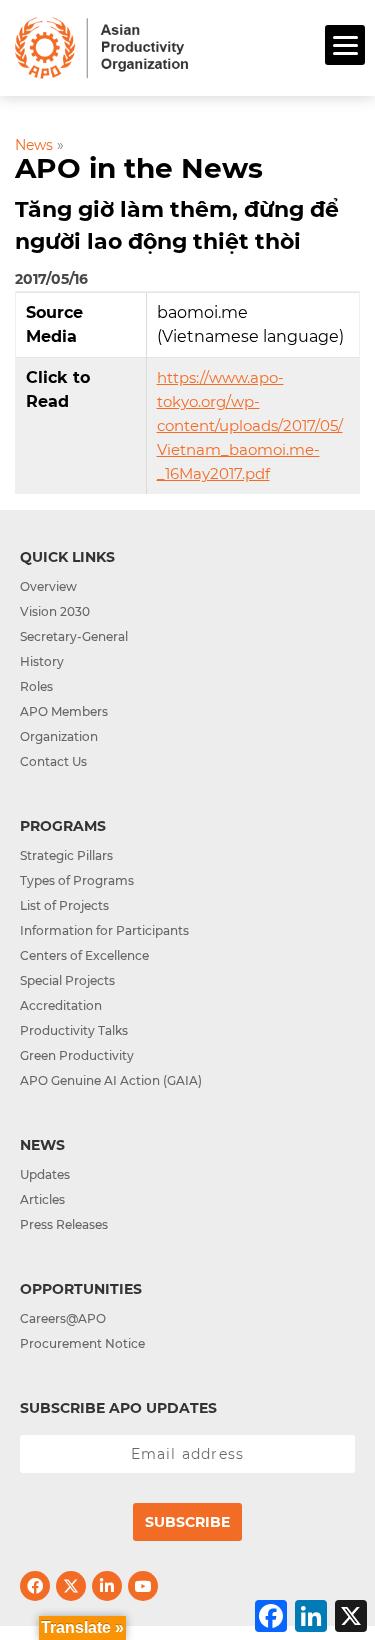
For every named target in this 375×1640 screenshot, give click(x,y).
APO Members (64, 711)
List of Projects (64, 905)
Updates (45, 1174)
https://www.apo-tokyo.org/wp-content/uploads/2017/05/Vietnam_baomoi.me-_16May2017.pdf (250, 425)
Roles (36, 686)
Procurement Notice (82, 1343)
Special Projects (67, 980)
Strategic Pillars (66, 855)
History (42, 661)
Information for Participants (104, 930)
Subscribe (187, 1522)
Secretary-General (74, 636)
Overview (48, 586)
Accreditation (61, 1005)
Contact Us (53, 761)
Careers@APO (63, 1318)
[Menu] (345, 45)
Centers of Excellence (84, 955)
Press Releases (64, 1224)
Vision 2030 (55, 611)
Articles (42, 1199)
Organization (59, 736)
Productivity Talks (74, 1030)
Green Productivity (77, 1055)
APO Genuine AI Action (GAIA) (111, 1080)
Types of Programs (77, 880)
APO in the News (139, 168)
